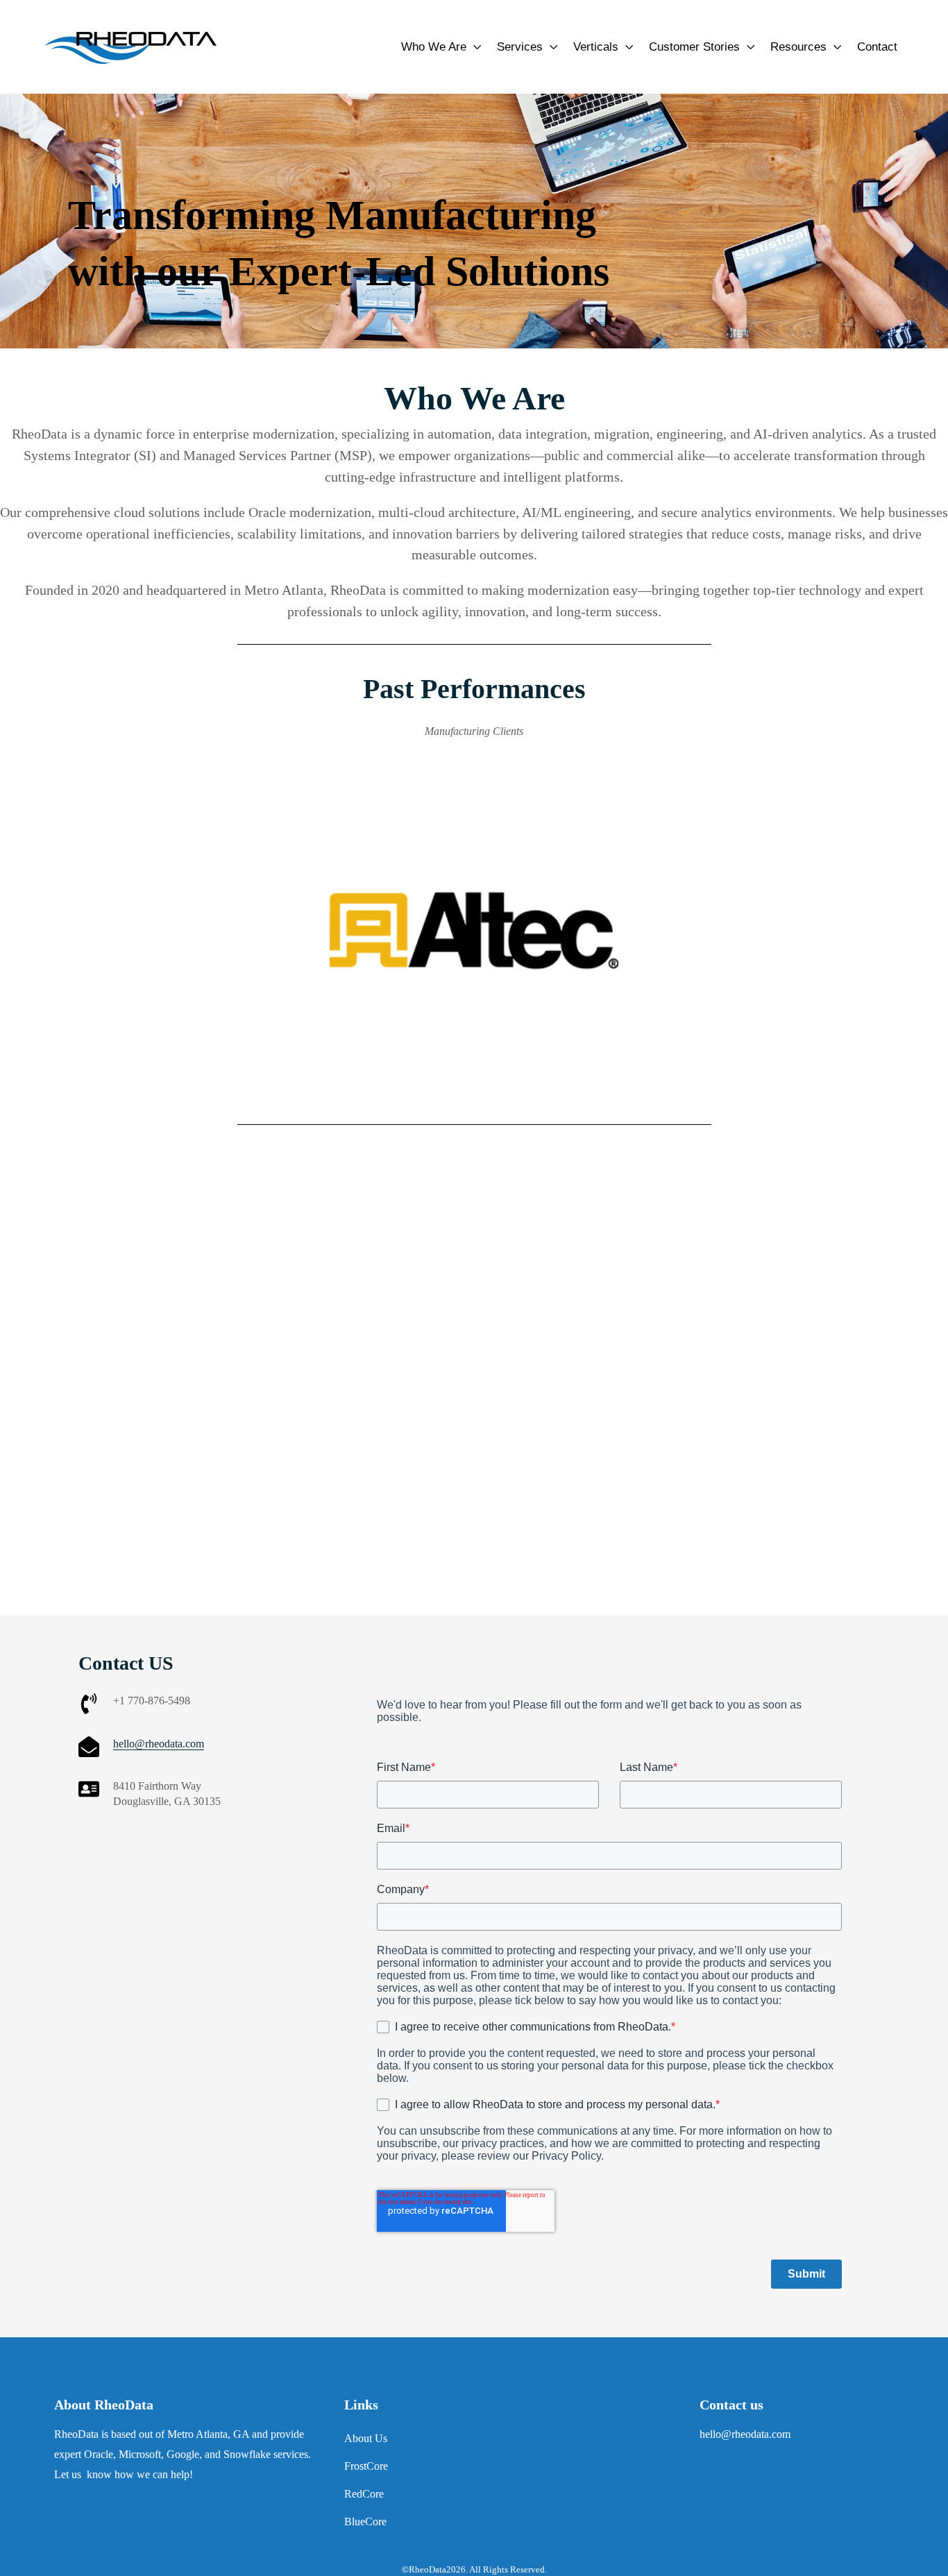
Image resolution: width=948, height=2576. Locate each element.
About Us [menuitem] (366, 2438)
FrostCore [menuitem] (366, 2466)
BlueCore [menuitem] (365, 2522)
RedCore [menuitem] (364, 2494)
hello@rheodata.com (159, 1744)
